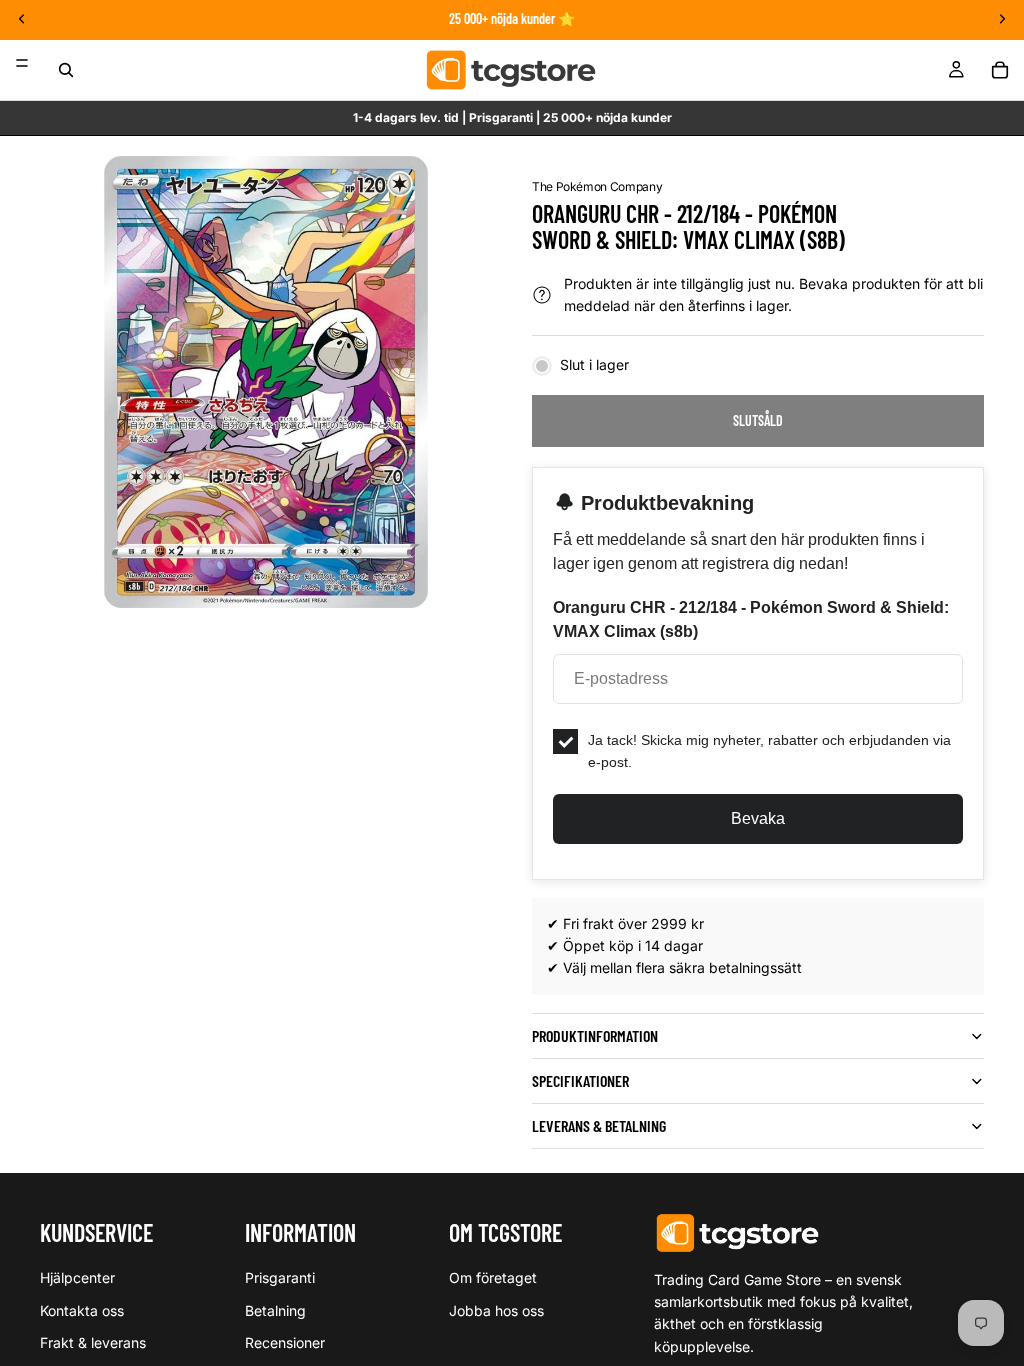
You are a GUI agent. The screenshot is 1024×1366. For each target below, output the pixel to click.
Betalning (275, 1310)
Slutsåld (758, 420)
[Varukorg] (1000, 70)
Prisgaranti (280, 1277)
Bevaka (758, 818)
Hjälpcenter (77, 1277)
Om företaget (493, 1277)
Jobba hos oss (496, 1310)
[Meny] (22, 63)
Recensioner (285, 1342)
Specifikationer (580, 1080)
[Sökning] (66, 70)
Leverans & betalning (599, 1125)
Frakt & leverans (93, 1342)
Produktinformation (595, 1035)
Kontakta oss (82, 1310)
